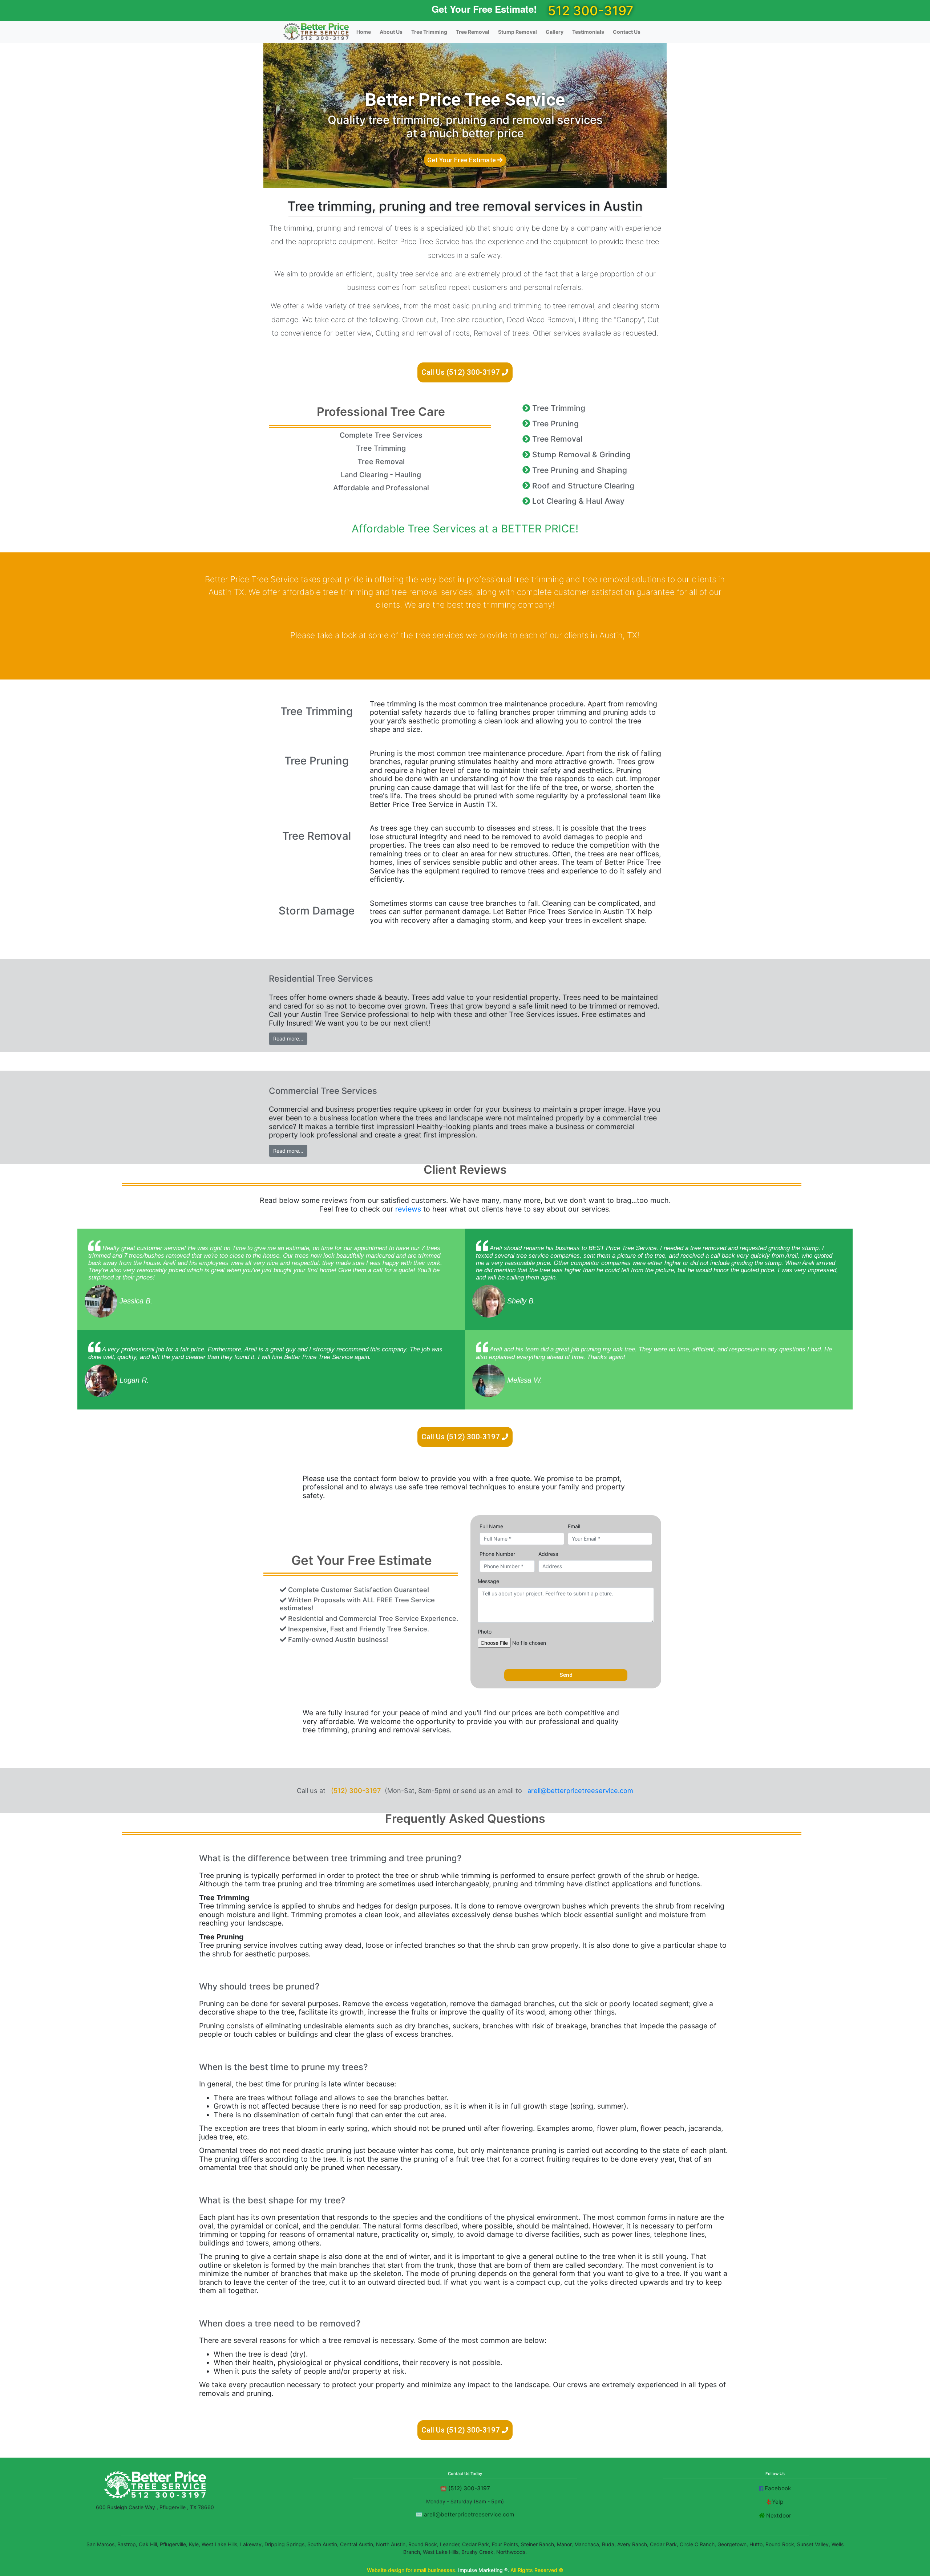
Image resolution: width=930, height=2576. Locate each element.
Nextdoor (779, 2516)
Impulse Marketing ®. (484, 2570)
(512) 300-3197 (356, 1790)
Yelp (778, 2502)
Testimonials (588, 32)
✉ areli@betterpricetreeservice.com (465, 2514)
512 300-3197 (591, 11)
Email (574, 1526)
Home (364, 32)
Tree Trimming (429, 32)
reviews (408, 1209)
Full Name (491, 1526)
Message (488, 1581)
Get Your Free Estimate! (484, 9)
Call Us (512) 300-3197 (462, 372)
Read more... (288, 1038)
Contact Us (627, 32)
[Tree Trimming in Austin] (316, 32)
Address (548, 1554)
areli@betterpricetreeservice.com (580, 1790)
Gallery (555, 32)
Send (566, 1675)
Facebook (778, 2488)
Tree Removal (473, 32)
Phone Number (497, 1554)
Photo (485, 1632)
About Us (391, 32)
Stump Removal (517, 32)
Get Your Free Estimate (462, 160)
